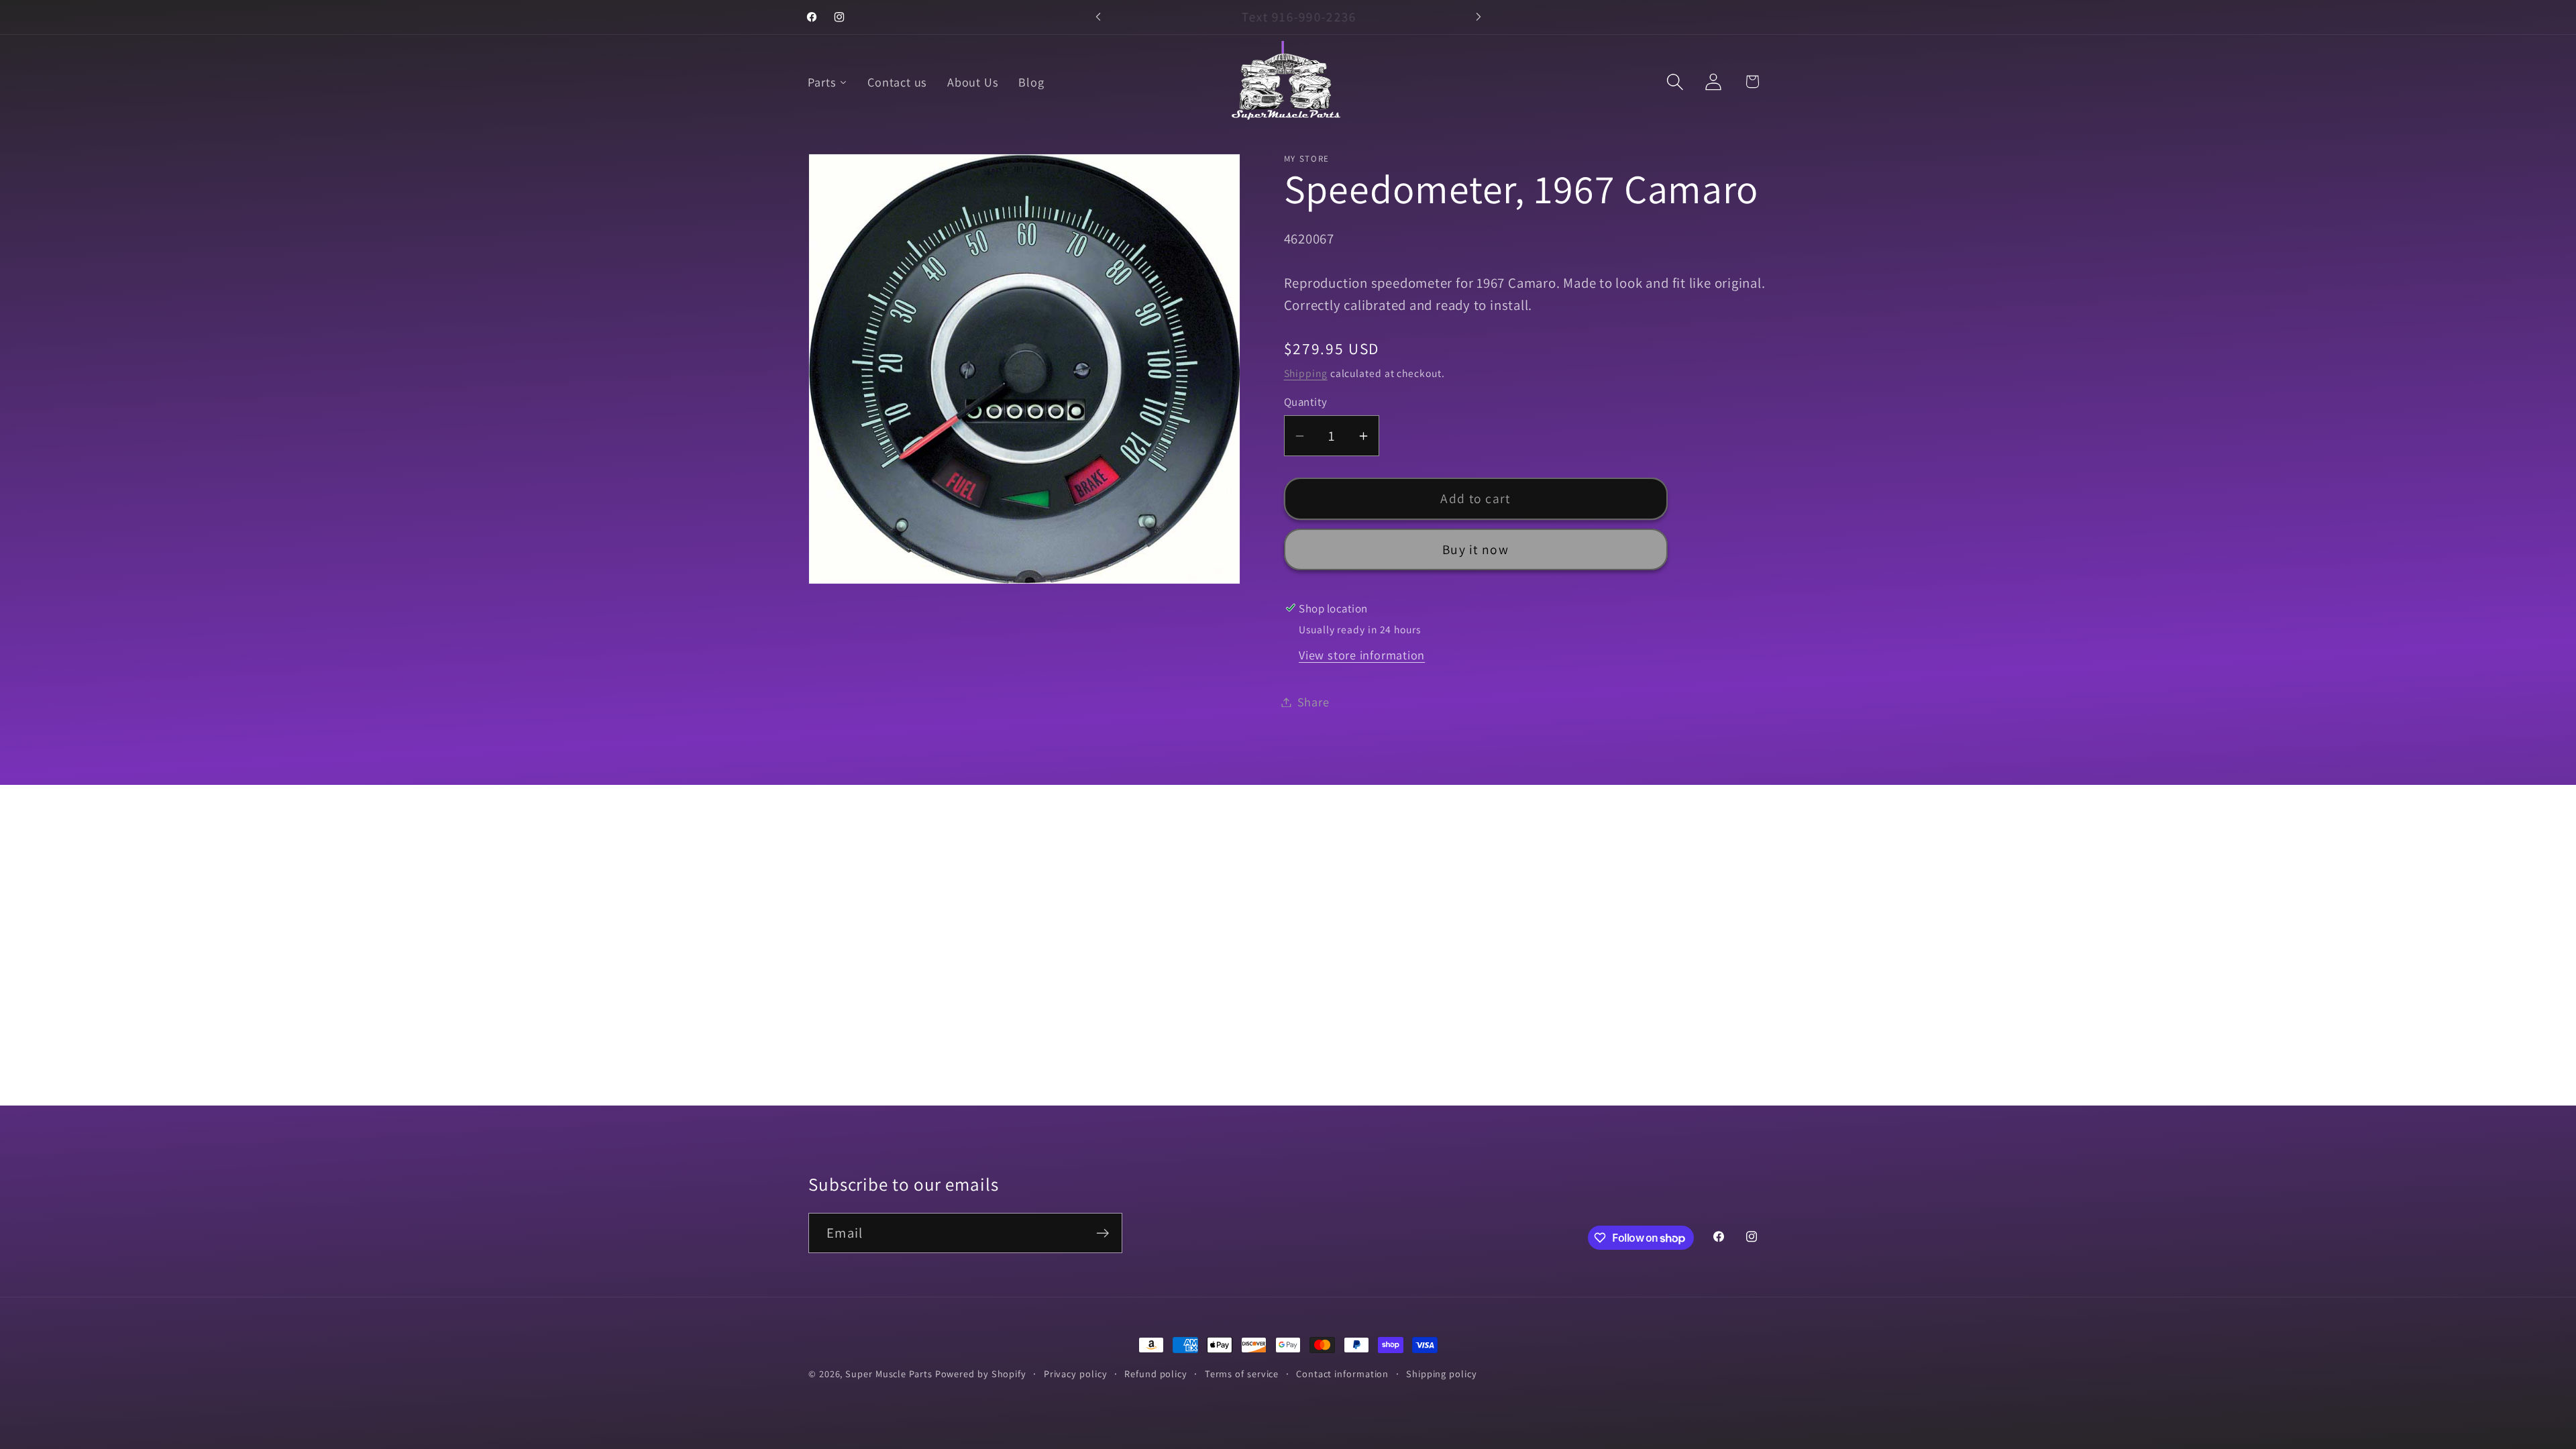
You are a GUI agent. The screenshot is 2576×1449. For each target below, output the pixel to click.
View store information (1362, 655)
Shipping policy (1442, 1374)
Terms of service (1242, 1374)
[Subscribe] (1103, 1233)
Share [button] (1313, 702)
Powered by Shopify (981, 1374)
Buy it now (1475, 549)
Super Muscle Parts (889, 1374)
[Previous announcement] (1098, 17)
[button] (1675, 82)
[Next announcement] (1479, 17)
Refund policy (1156, 1374)
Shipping (1306, 373)
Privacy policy (1076, 1374)
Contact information (1342, 1374)
